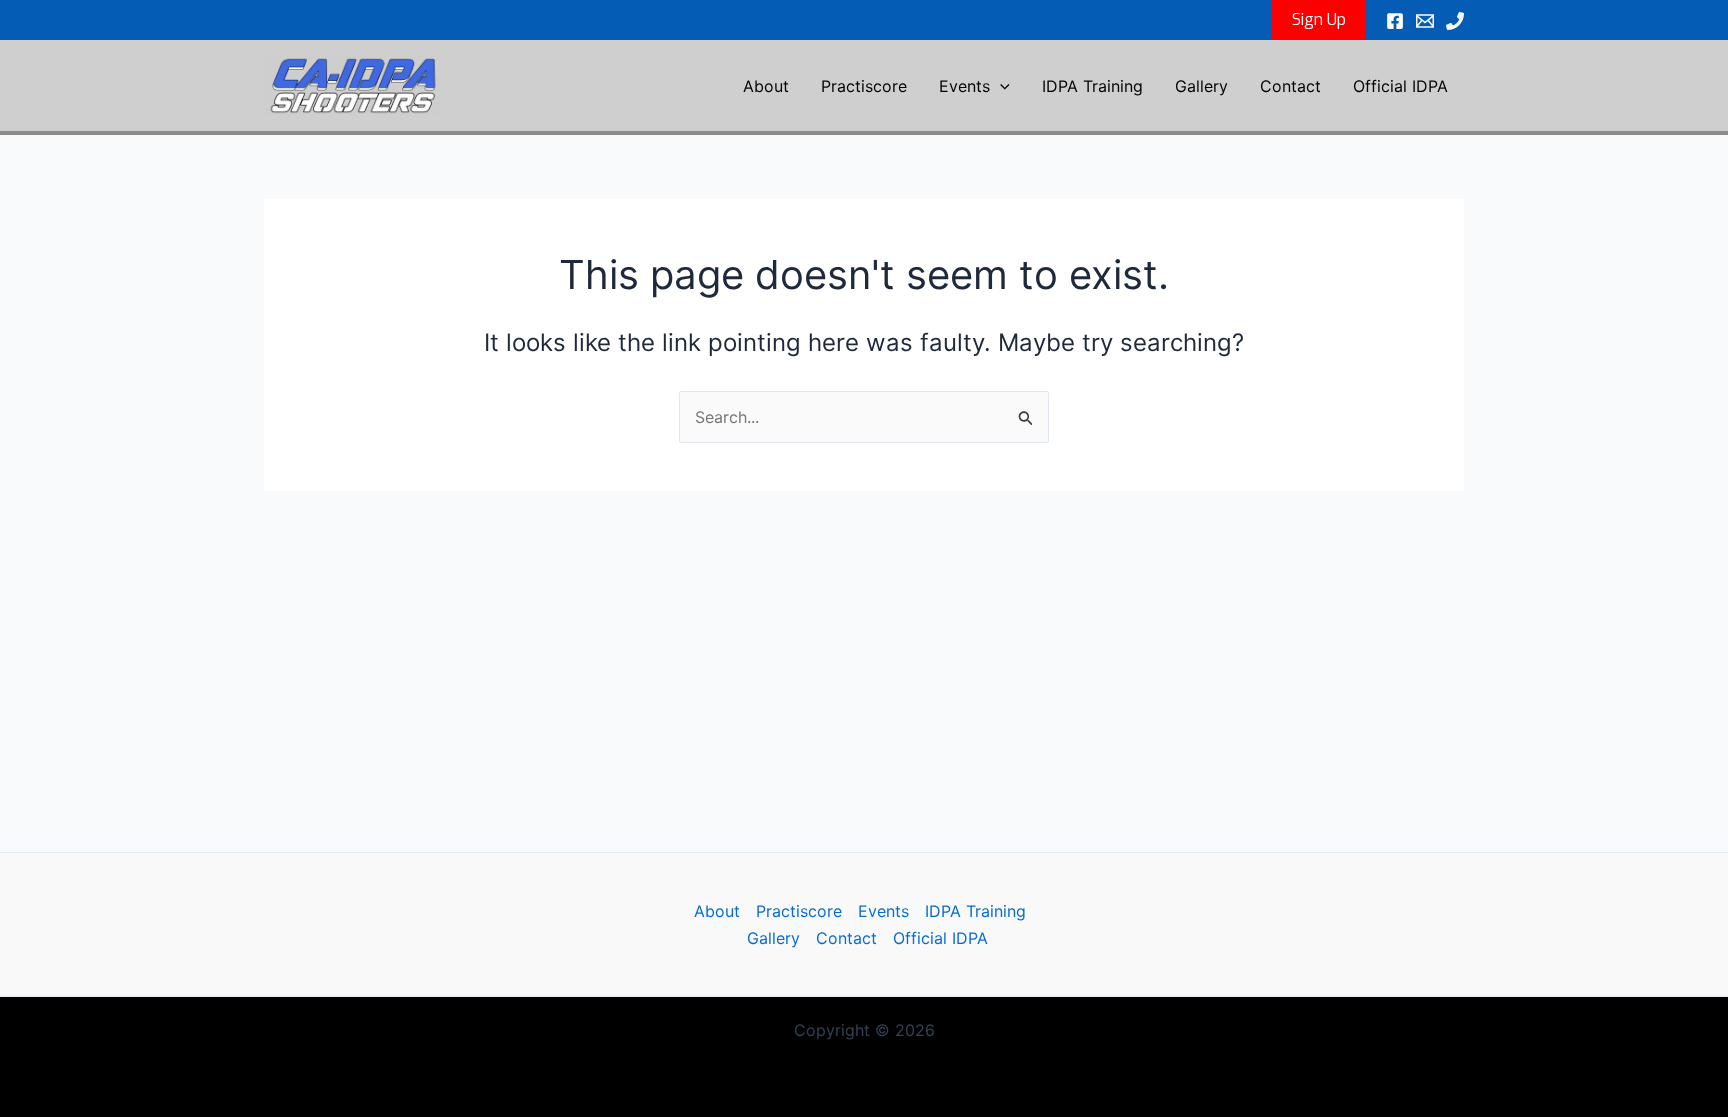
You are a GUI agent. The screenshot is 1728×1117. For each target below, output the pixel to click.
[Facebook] (1395, 21)
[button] (1319, 20)
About (766, 86)
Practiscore (864, 86)
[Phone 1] (1455, 21)
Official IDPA (1400, 86)
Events (964, 86)
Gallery (1201, 86)
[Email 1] (1425, 21)
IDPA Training (1092, 86)
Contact (1290, 86)
